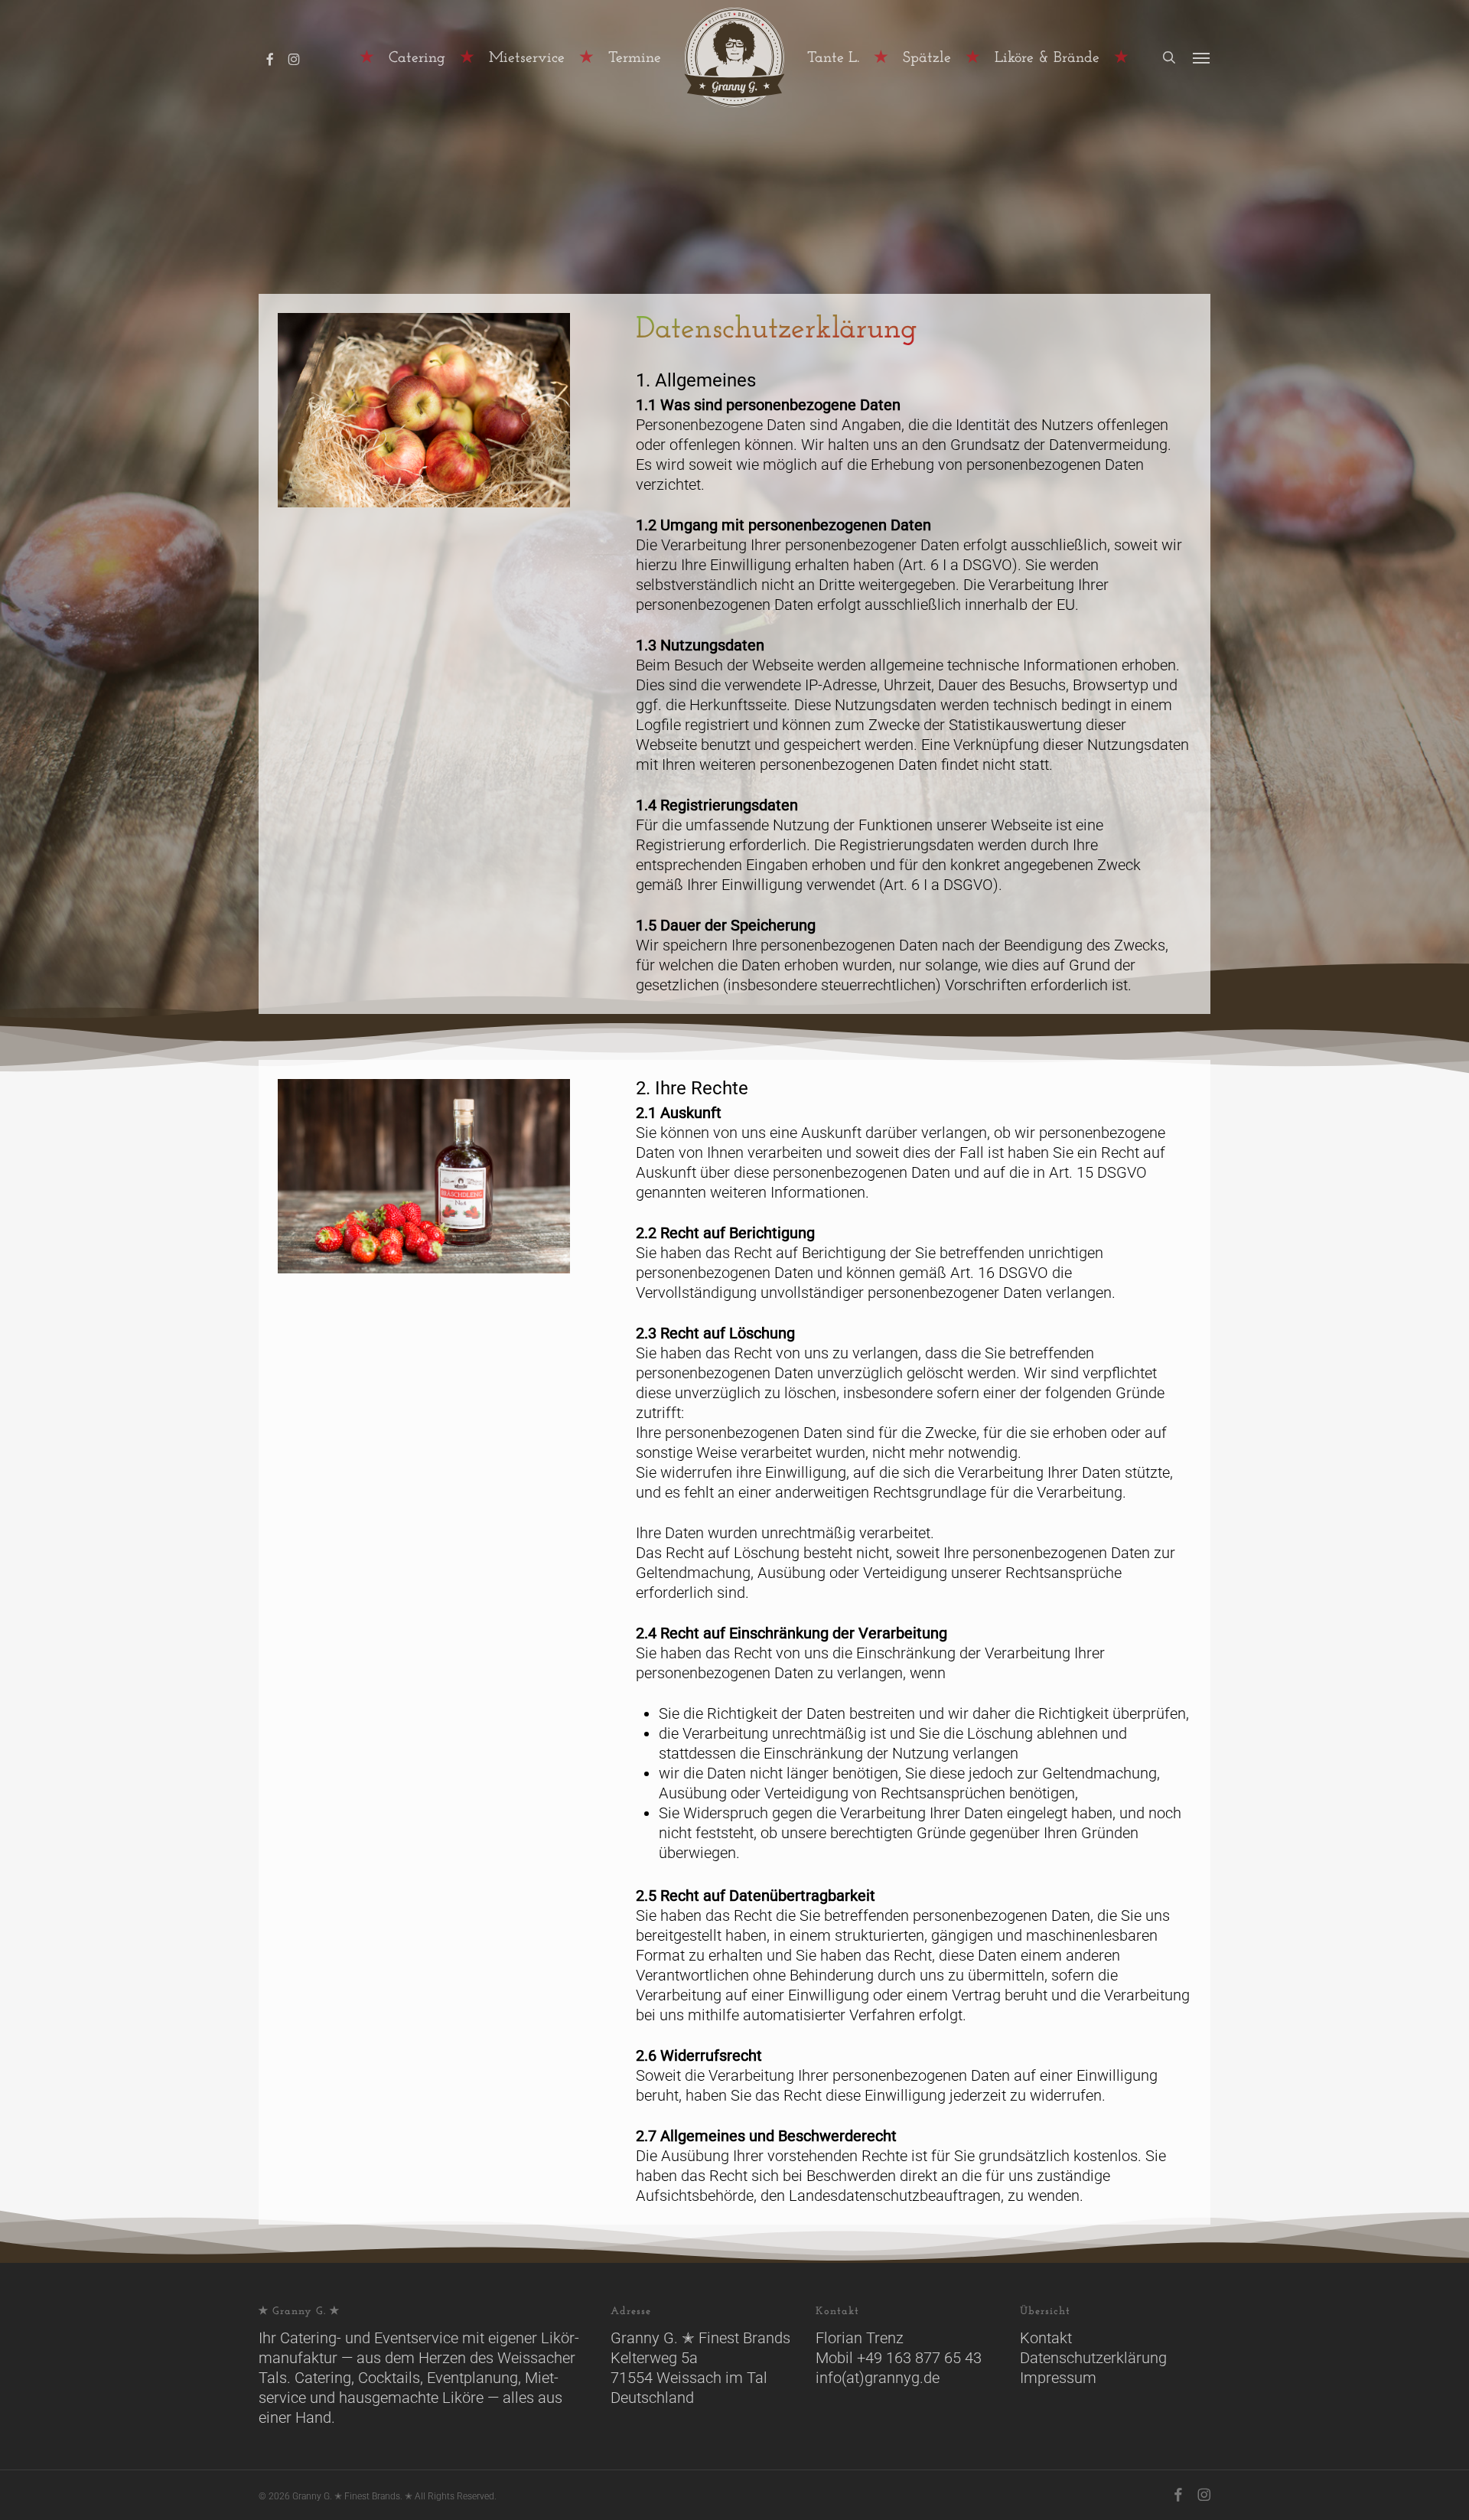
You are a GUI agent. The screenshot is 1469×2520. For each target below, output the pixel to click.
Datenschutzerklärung (1093, 2358)
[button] (1202, 57)
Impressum (1058, 2378)
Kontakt (1046, 2338)
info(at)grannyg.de (878, 2378)
